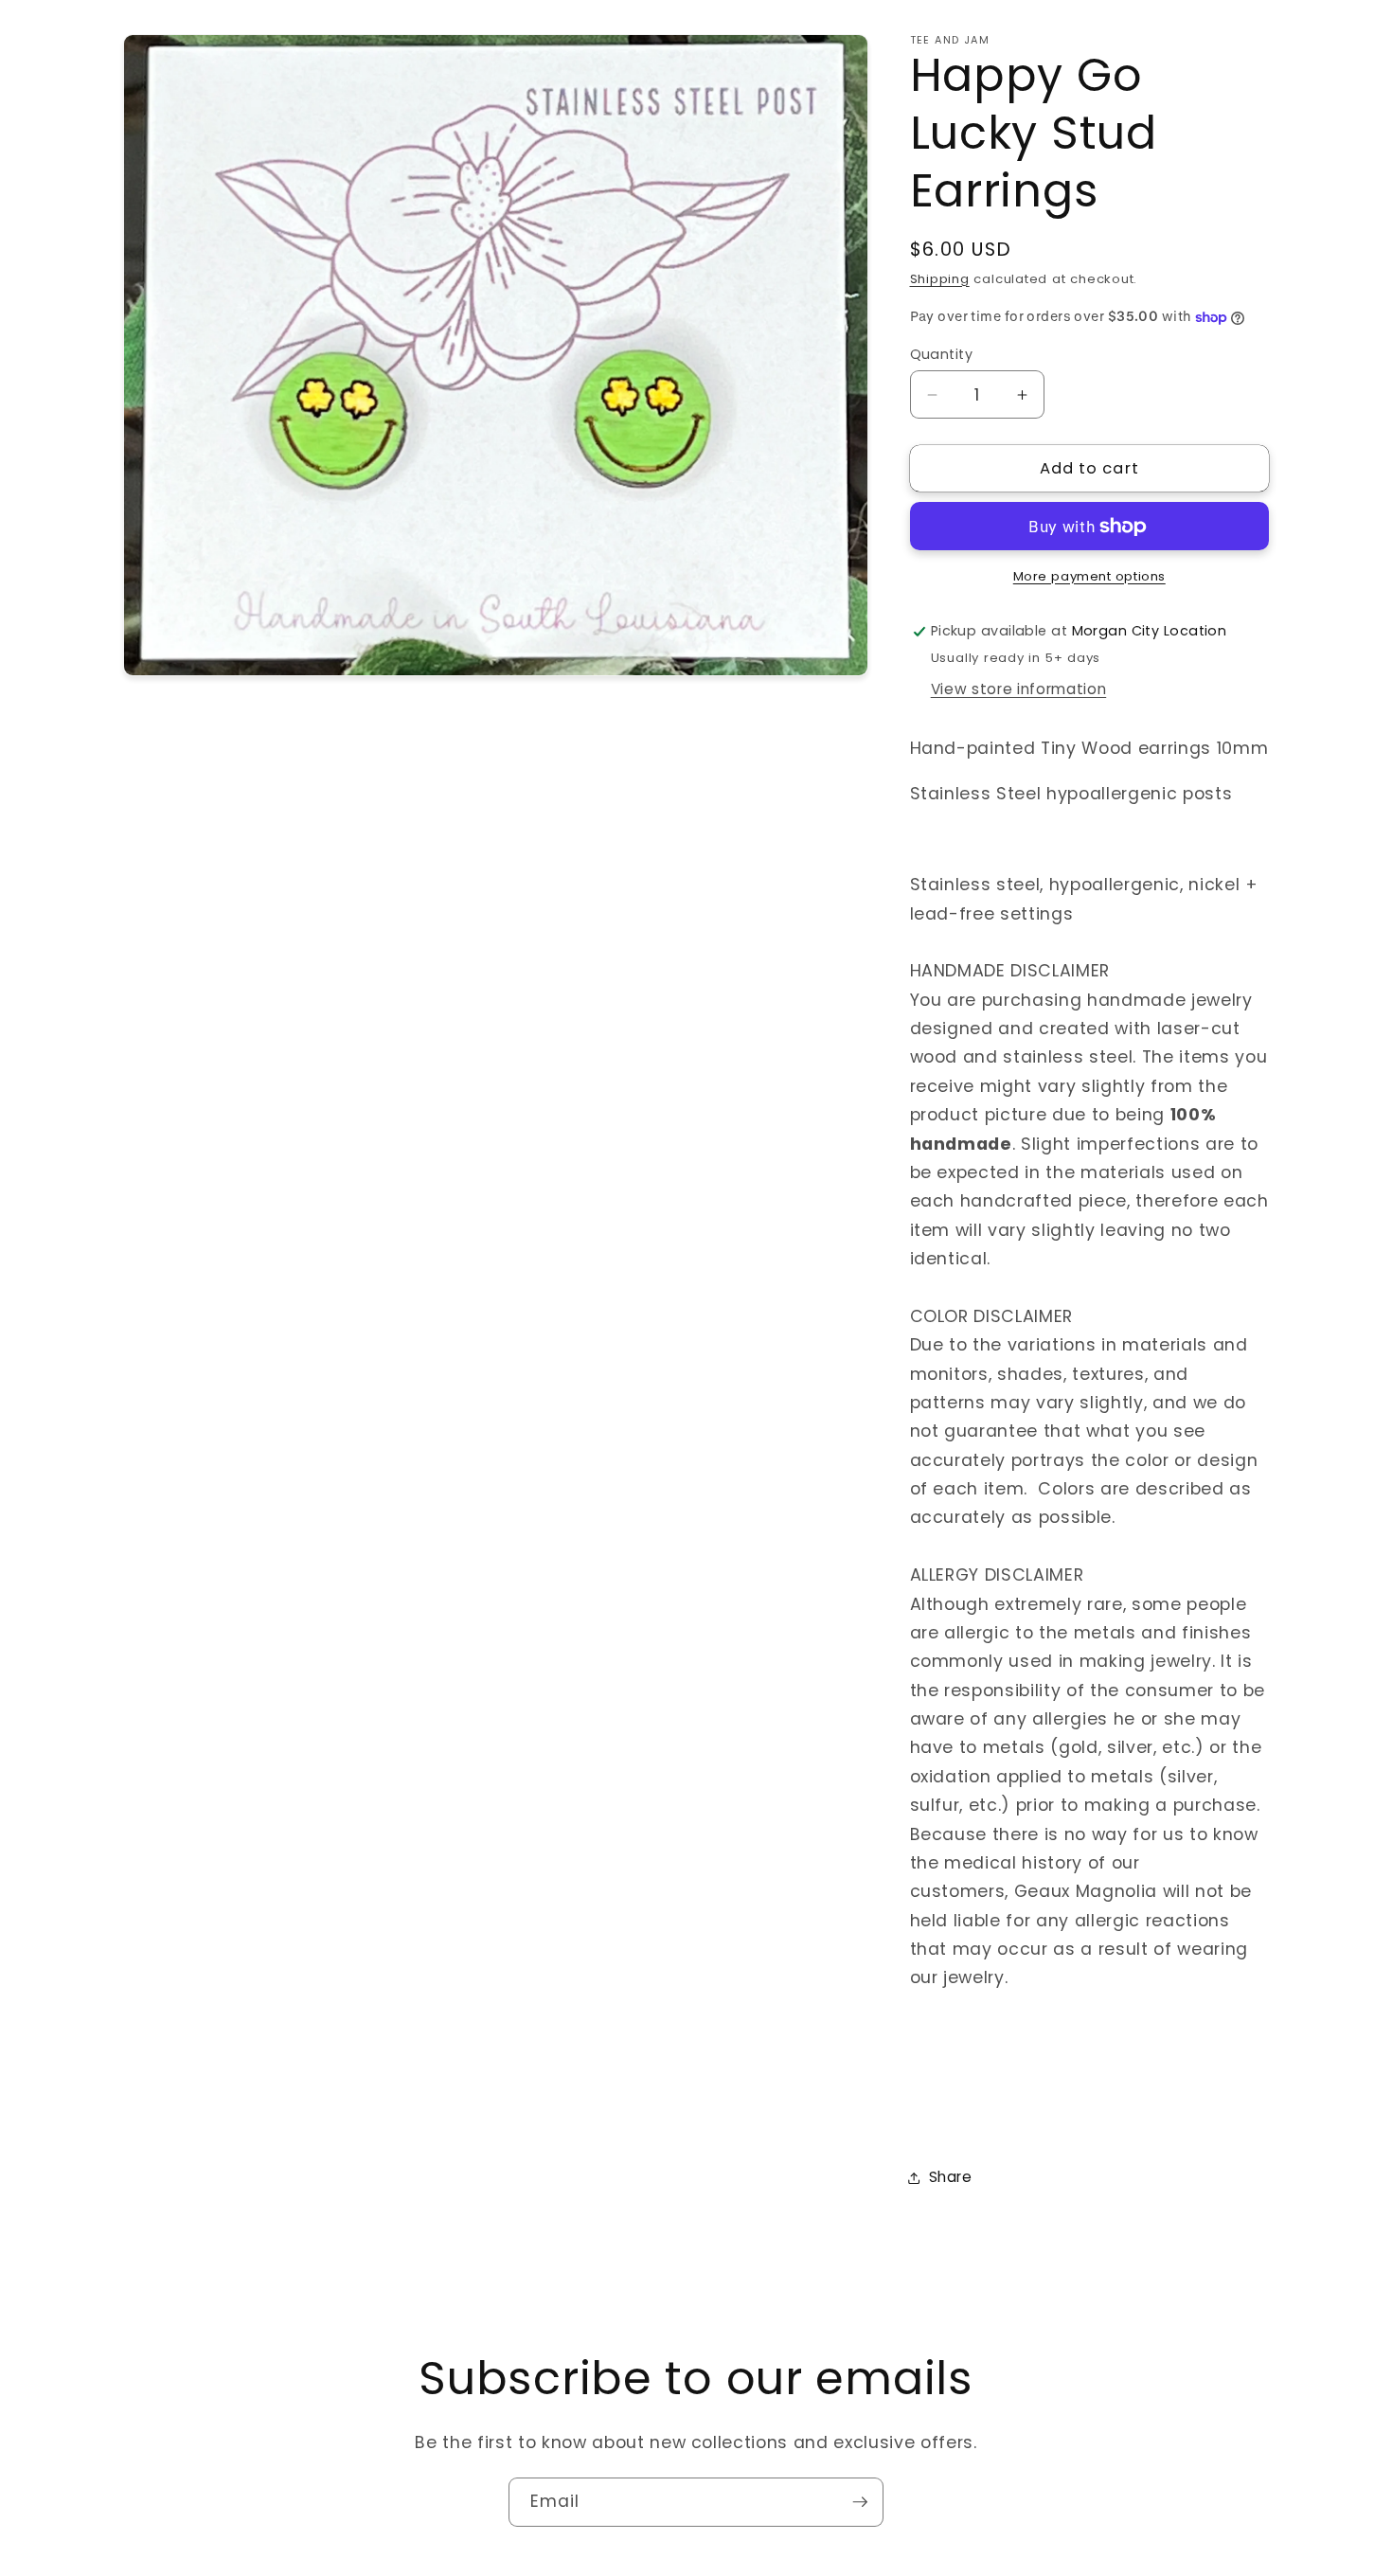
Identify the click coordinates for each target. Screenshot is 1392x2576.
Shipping (940, 279)
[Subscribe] (860, 2502)
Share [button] (951, 2178)
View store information (1019, 689)
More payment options (1089, 576)
